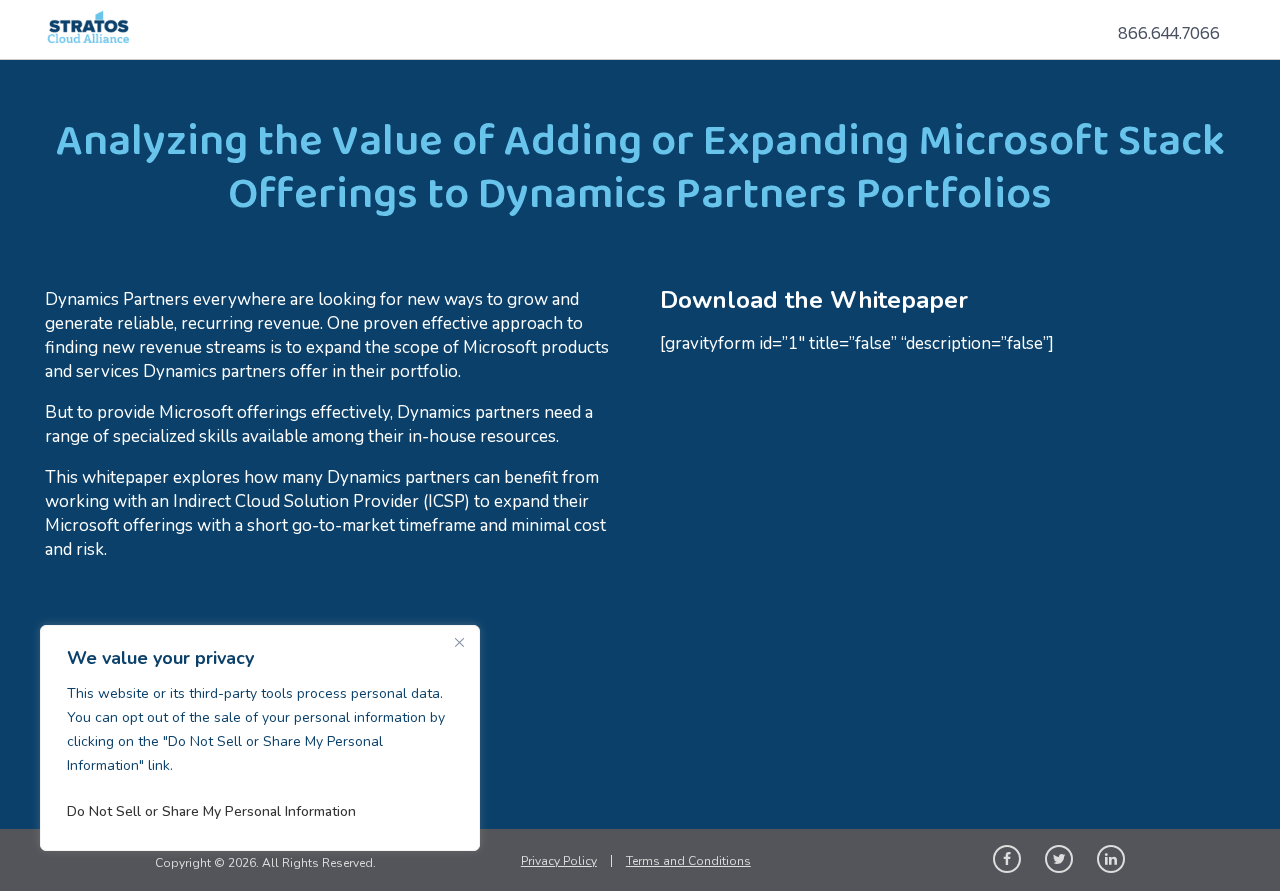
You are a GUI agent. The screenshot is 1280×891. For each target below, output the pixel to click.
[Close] (459, 642)
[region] (260, 738)
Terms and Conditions (688, 861)
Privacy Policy (559, 861)
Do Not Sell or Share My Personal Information (211, 811)
